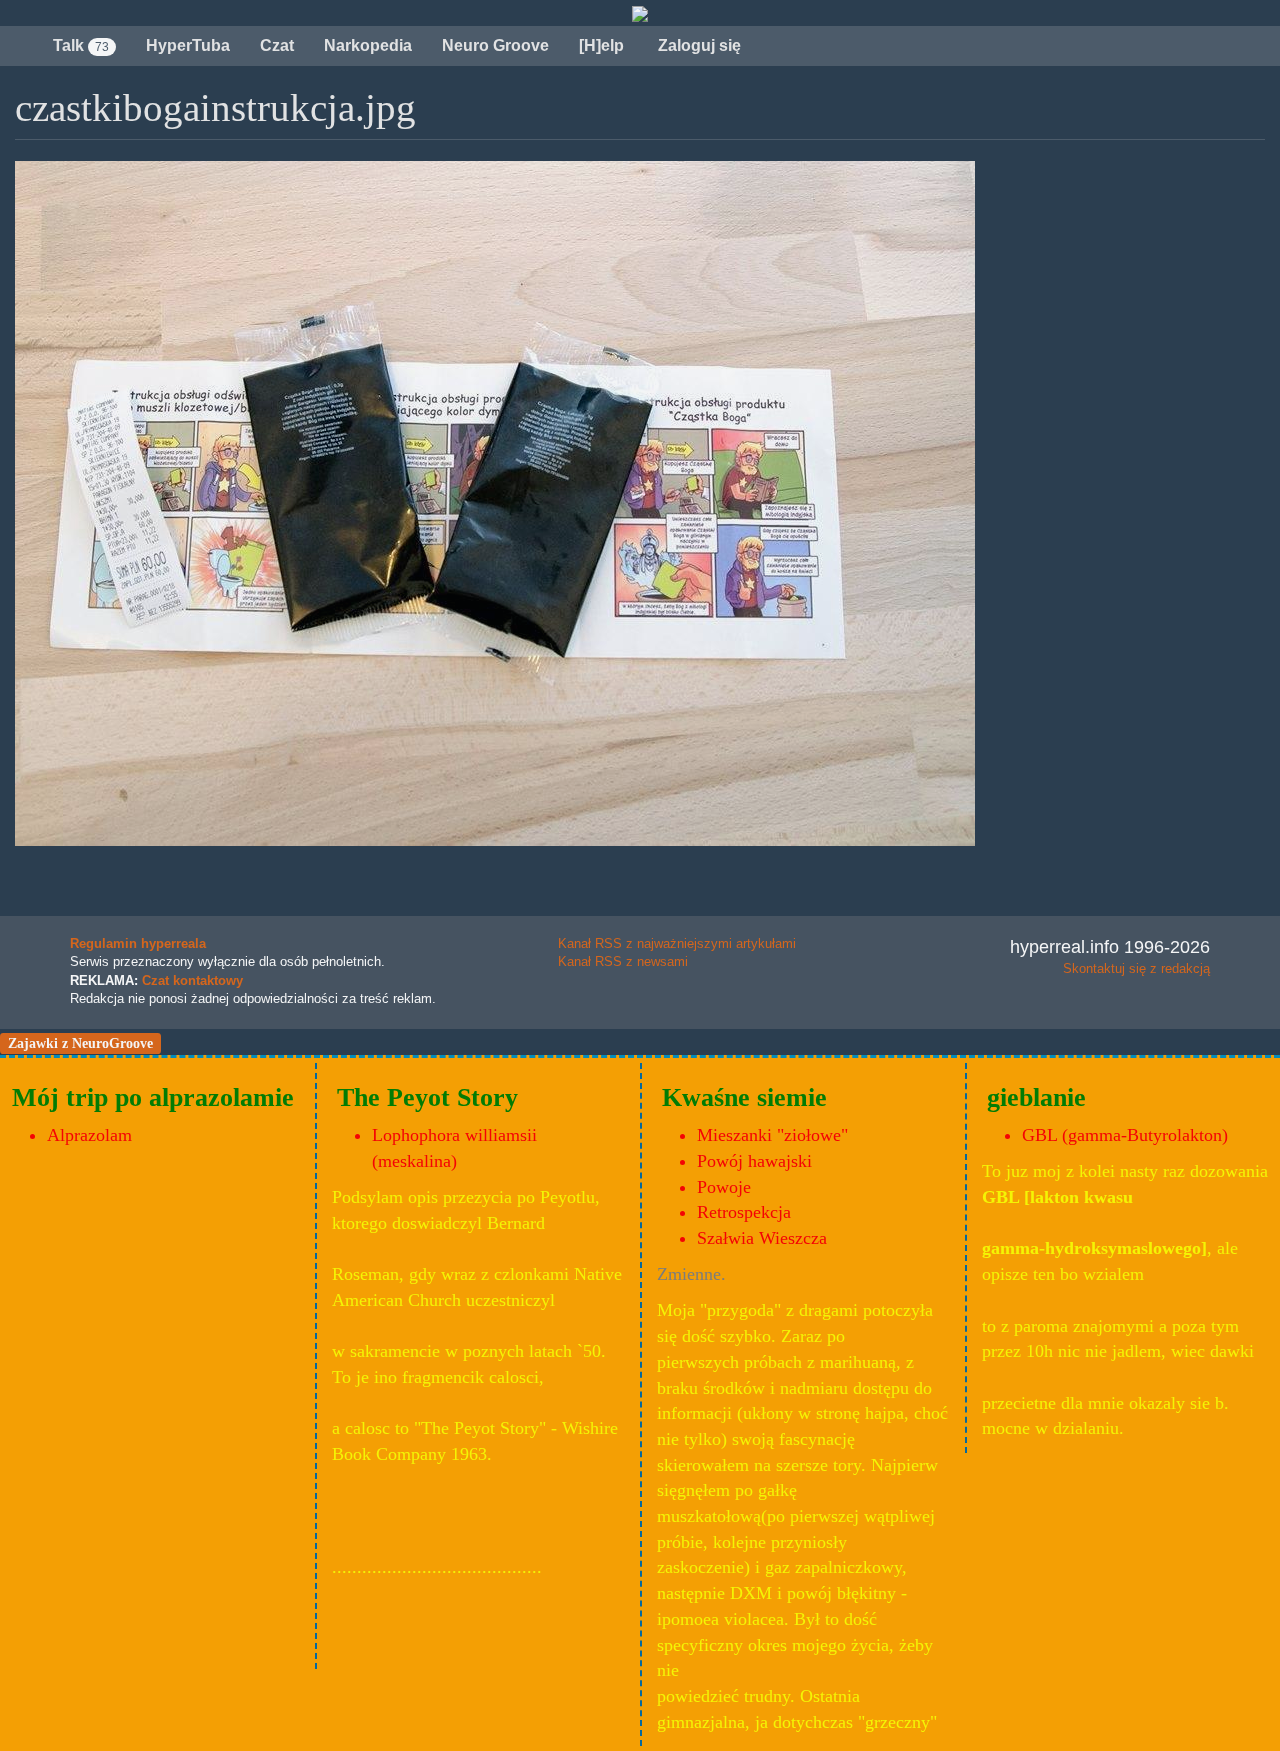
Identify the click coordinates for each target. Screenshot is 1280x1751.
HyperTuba (188, 45)
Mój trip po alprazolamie (153, 1097)
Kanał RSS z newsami (623, 961)
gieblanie (1036, 1097)
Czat (277, 45)
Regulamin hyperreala (138, 943)
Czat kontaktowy (192, 980)
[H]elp (601, 45)
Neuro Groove (495, 45)
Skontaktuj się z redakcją (1136, 968)
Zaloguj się (697, 45)
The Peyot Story (427, 1097)
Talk (81, 45)
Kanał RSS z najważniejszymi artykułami (677, 943)
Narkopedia (368, 45)
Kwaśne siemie (744, 1097)
